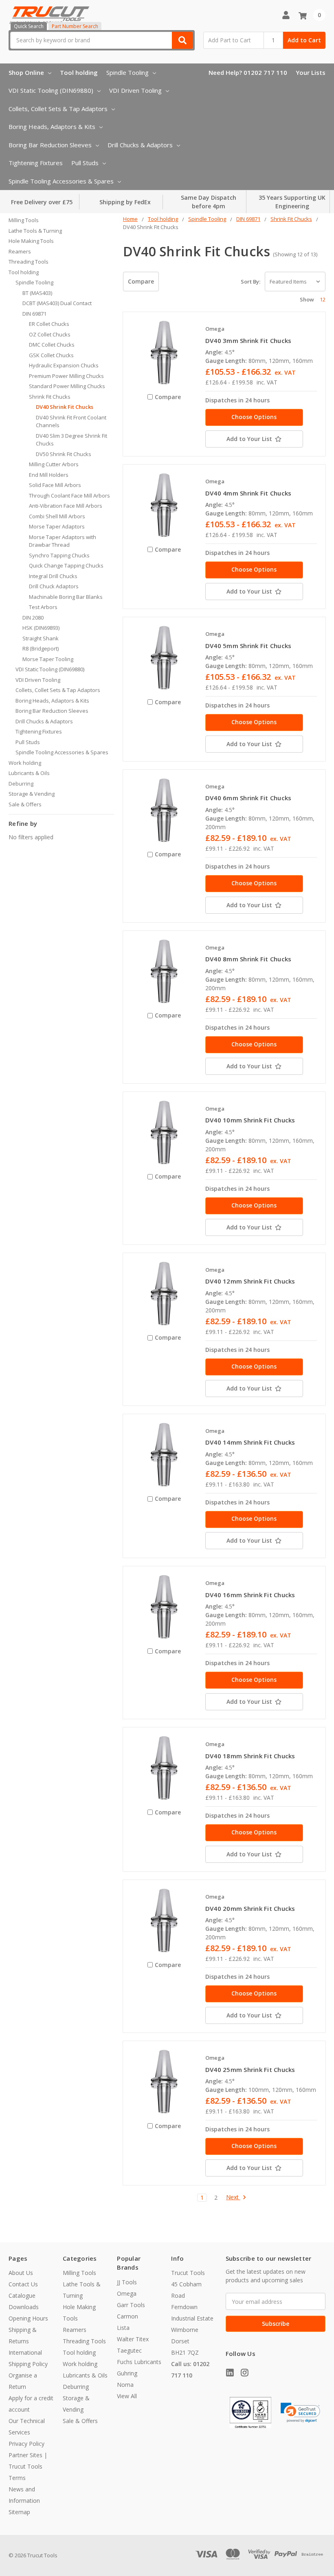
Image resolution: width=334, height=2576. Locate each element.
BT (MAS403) (37, 293)
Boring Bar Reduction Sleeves (50, 145)
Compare (141, 281)
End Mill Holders (49, 475)
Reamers (20, 251)
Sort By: (250, 282)
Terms (17, 2478)
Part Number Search (75, 26)
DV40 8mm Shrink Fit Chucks (248, 959)
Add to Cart (304, 40)
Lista (123, 2328)
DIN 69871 (34, 314)
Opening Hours (28, 2318)
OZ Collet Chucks (50, 334)
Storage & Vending (32, 794)
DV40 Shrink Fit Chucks (65, 407)
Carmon (127, 2316)
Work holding (25, 763)
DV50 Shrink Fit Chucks (64, 454)
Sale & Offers (25, 804)
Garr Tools (131, 2305)
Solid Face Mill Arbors (55, 485)
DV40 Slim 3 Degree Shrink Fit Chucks (71, 440)
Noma (125, 2385)
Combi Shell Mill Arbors (57, 516)
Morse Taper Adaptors (57, 526)
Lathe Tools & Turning (35, 231)
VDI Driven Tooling (135, 90)
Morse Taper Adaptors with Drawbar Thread (63, 541)
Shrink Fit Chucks (50, 397)
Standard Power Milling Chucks (67, 386)
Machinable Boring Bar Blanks (66, 597)
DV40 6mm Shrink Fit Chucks (248, 798)
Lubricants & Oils (29, 773)
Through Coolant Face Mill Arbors (69, 496)
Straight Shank (41, 638)
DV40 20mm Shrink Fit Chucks (250, 1908)
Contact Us (23, 2284)
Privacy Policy (26, 2444)
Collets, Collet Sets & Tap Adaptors (58, 109)
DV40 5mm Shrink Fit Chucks (248, 646)
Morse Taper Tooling (48, 659)
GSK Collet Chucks (51, 355)
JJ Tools (127, 2282)
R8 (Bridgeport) (41, 648)
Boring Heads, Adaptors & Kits (52, 127)
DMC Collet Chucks (52, 345)
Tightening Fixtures (36, 163)
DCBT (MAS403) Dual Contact (57, 303)
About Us (21, 2273)
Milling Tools (24, 220)
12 (323, 299)
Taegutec (129, 2350)
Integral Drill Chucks (53, 576)
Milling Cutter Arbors (54, 464)
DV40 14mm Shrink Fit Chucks (250, 1442)
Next (233, 2197)
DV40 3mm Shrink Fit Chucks (248, 341)
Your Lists (311, 72)
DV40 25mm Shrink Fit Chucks (250, 2070)
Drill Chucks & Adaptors (140, 145)
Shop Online (26, 72)
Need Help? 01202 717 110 (248, 72)
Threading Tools (29, 262)
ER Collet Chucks (49, 324)
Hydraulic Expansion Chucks (64, 365)
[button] (301, 2413)
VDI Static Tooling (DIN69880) (51, 90)
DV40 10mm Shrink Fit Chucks (250, 1120)
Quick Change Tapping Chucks (66, 565)
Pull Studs (85, 163)
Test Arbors (43, 607)
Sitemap (19, 2512)
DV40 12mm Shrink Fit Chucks (250, 1281)
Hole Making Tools (31, 241)
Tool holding (79, 72)
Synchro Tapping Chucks (59, 555)
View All (127, 2396)
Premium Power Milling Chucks (66, 376)
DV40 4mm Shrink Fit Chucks (248, 493)
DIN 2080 (33, 618)
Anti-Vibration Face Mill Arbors (66, 506)
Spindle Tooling (127, 72)
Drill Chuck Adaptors (54, 586)
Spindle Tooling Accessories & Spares (61, 181)
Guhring (127, 2373)
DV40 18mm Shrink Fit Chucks (250, 1756)
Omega (127, 2293)
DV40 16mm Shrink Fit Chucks (250, 1595)
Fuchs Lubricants (139, 2362)
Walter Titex (133, 2339)
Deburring (21, 784)
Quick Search (29, 26)
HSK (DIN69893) (41, 628)
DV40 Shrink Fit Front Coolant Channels (71, 421)
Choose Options (254, 417)
